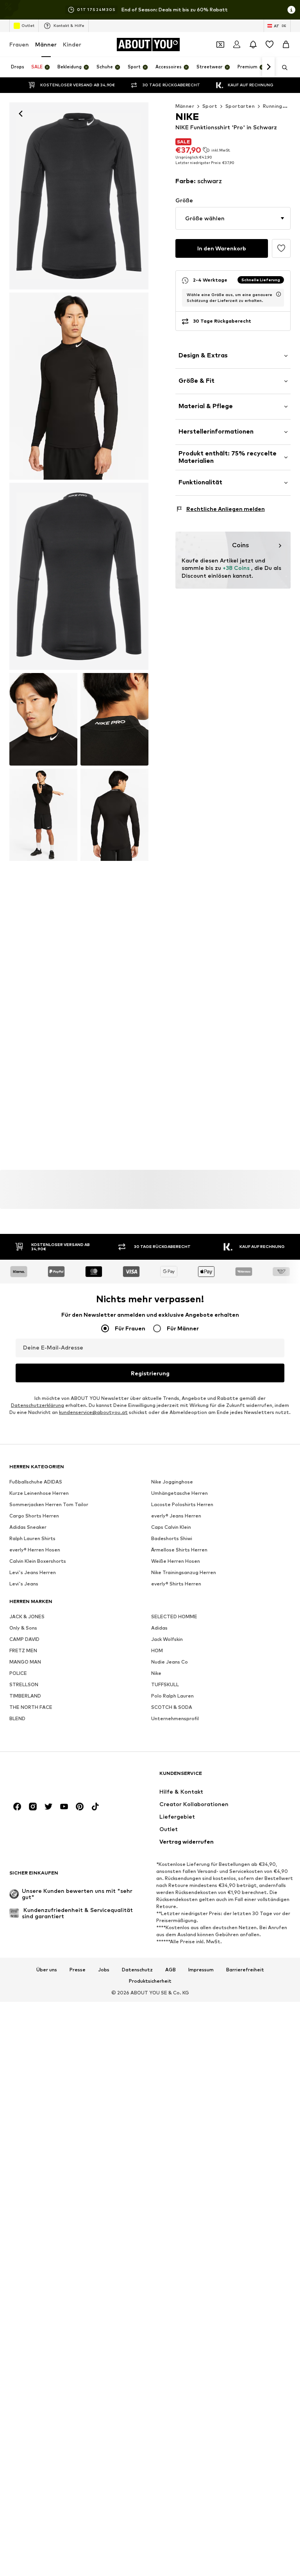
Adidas (159, 1628)
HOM (157, 1651)
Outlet (28, 25)
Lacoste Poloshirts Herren (182, 1505)
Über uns (47, 1970)
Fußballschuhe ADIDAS (36, 1482)
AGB (171, 1970)
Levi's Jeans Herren (33, 1573)
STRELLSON (24, 1685)
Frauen (19, 44)
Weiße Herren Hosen (176, 1561)
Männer (46, 44)
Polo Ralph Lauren (172, 1696)
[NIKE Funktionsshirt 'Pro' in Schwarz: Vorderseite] (79, 196)
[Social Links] (17, 1807)
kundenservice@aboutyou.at (93, 1413)
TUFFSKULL (165, 1685)
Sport (210, 106)
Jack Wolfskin (167, 1640)
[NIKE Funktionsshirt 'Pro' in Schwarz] (79, 576)
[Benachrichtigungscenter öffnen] (253, 45)
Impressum (201, 1970)
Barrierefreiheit (245, 1970)
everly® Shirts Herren (176, 1584)
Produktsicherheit (150, 1982)
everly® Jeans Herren (176, 1516)
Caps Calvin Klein (171, 1527)
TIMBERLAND (25, 1696)
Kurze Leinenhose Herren (39, 1493)
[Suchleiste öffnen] (282, 68)
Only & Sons (23, 1628)
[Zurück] (21, 114)
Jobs (104, 1970)
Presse (78, 1970)
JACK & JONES (27, 1617)
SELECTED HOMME (174, 1617)
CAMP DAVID (24, 1640)
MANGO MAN (25, 1662)
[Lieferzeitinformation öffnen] (279, 294)
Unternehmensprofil (175, 1719)
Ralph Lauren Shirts (32, 1539)
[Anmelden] (237, 45)
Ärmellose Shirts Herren (179, 1550)
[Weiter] (268, 67)
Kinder (72, 44)
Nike (156, 1674)
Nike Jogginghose (172, 1482)
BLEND (17, 1719)
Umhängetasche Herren (179, 1493)
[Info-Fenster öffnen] (291, 10)
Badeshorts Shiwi (172, 1539)
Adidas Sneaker (28, 1527)
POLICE (18, 1674)
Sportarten (240, 106)
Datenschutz (137, 1970)
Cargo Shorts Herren (34, 1516)
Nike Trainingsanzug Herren (184, 1573)
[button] (233, 218)
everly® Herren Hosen (35, 1550)
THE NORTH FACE (31, 1708)
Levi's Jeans (24, 1584)
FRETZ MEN (23, 1651)
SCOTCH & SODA (172, 1708)
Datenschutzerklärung (37, 1406)
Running (273, 106)
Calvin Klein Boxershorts (38, 1561)
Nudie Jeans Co (170, 1662)
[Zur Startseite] (52, 1777)
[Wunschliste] (270, 45)
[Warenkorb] (286, 45)
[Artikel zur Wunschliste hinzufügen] (281, 248)
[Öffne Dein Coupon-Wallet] (220, 45)
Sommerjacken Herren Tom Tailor (49, 1505)
